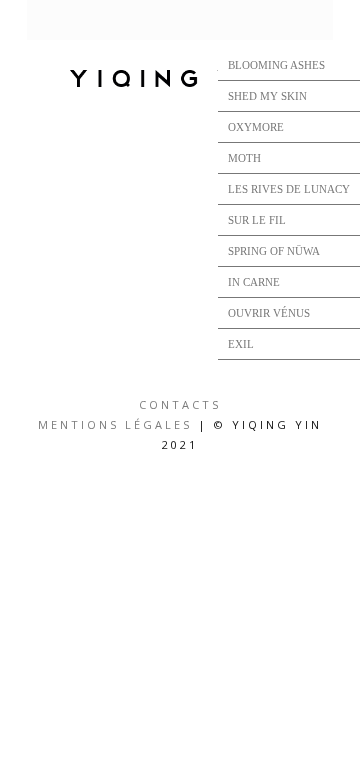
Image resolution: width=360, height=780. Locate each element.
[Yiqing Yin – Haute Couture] (180, 80)
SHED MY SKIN (267, 96)
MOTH (244, 158)
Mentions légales (115, 424)
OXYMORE (256, 127)
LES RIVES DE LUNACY (289, 189)
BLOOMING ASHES (276, 65)
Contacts (180, 404)
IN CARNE (254, 282)
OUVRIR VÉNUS (269, 313)
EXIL (241, 344)
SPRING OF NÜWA (274, 251)
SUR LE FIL (257, 220)
